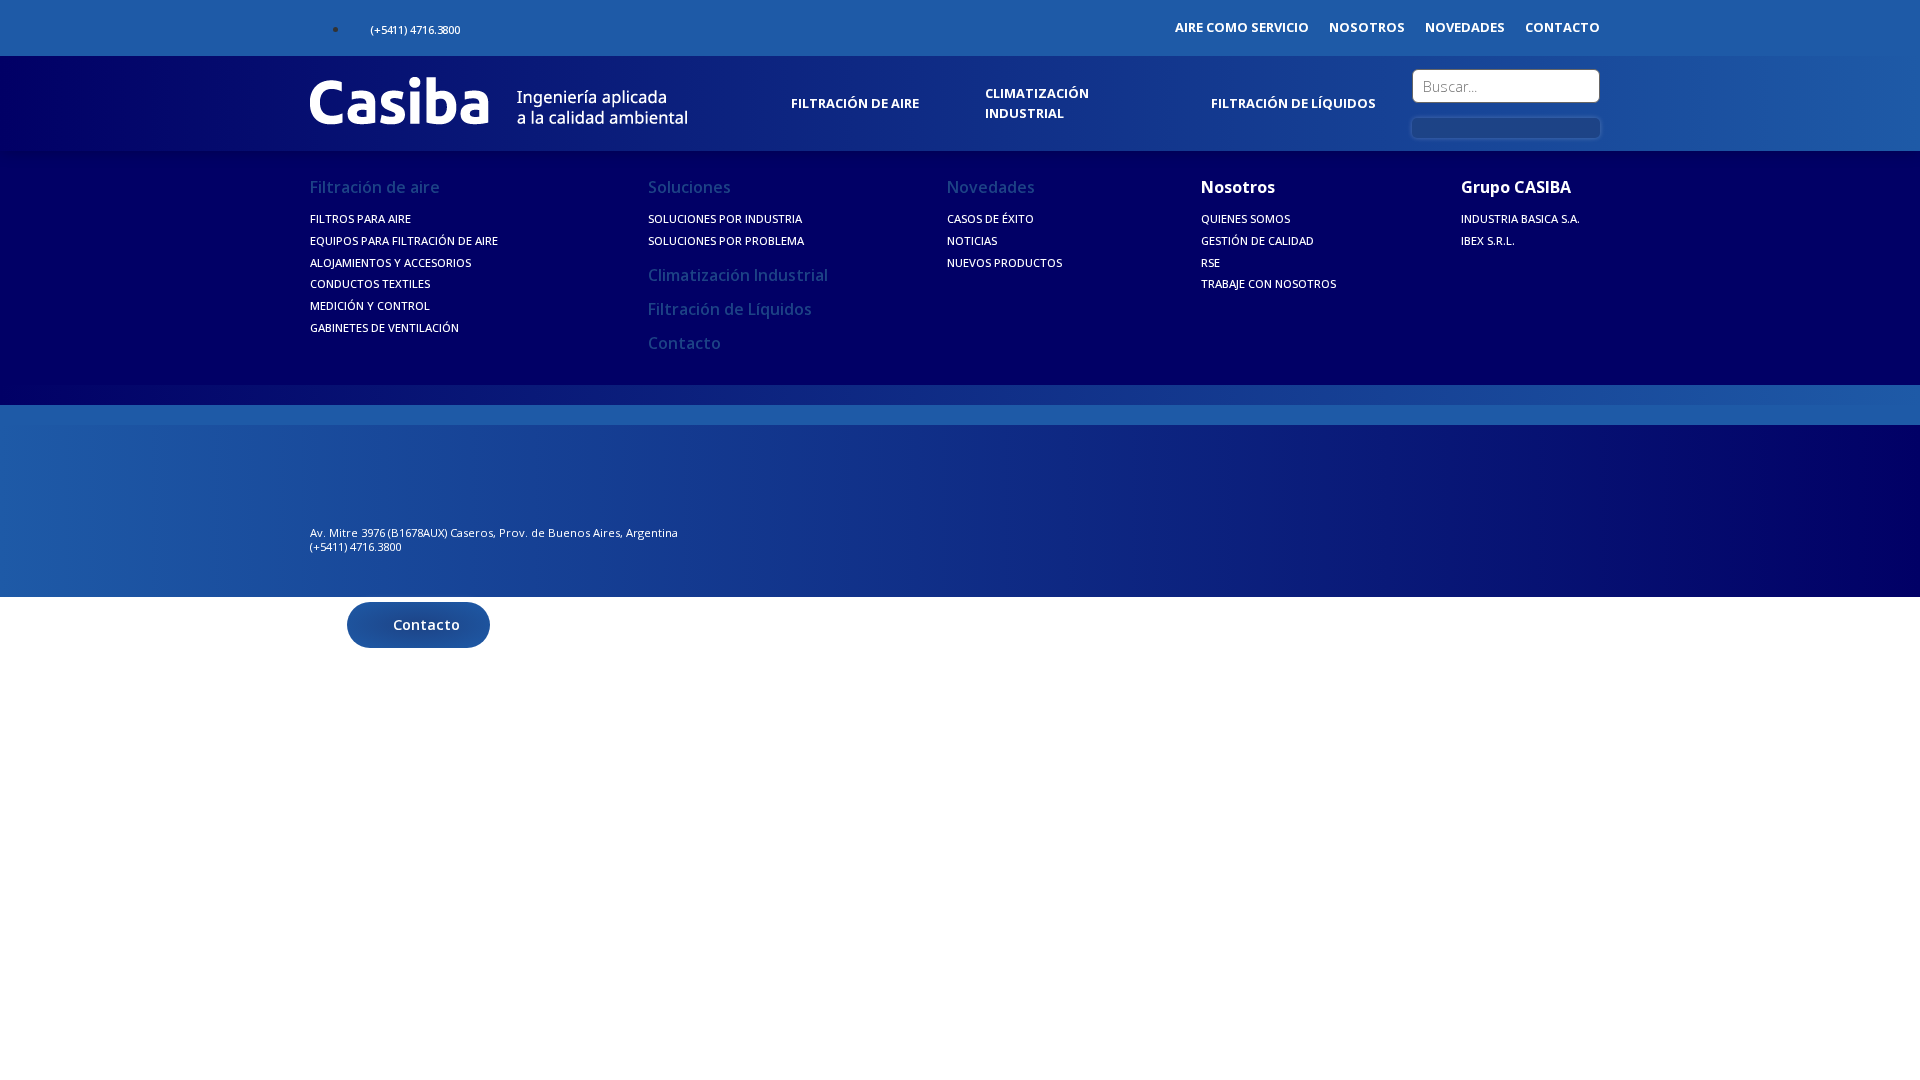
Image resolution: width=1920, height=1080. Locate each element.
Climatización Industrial (738, 275)
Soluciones (689, 187)
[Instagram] (565, 25)
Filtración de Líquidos (730, 309)
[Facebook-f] (534, 25)
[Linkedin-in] (596, 25)
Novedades (991, 187)
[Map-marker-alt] (504, 25)
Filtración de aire (375, 187)
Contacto (684, 343)
